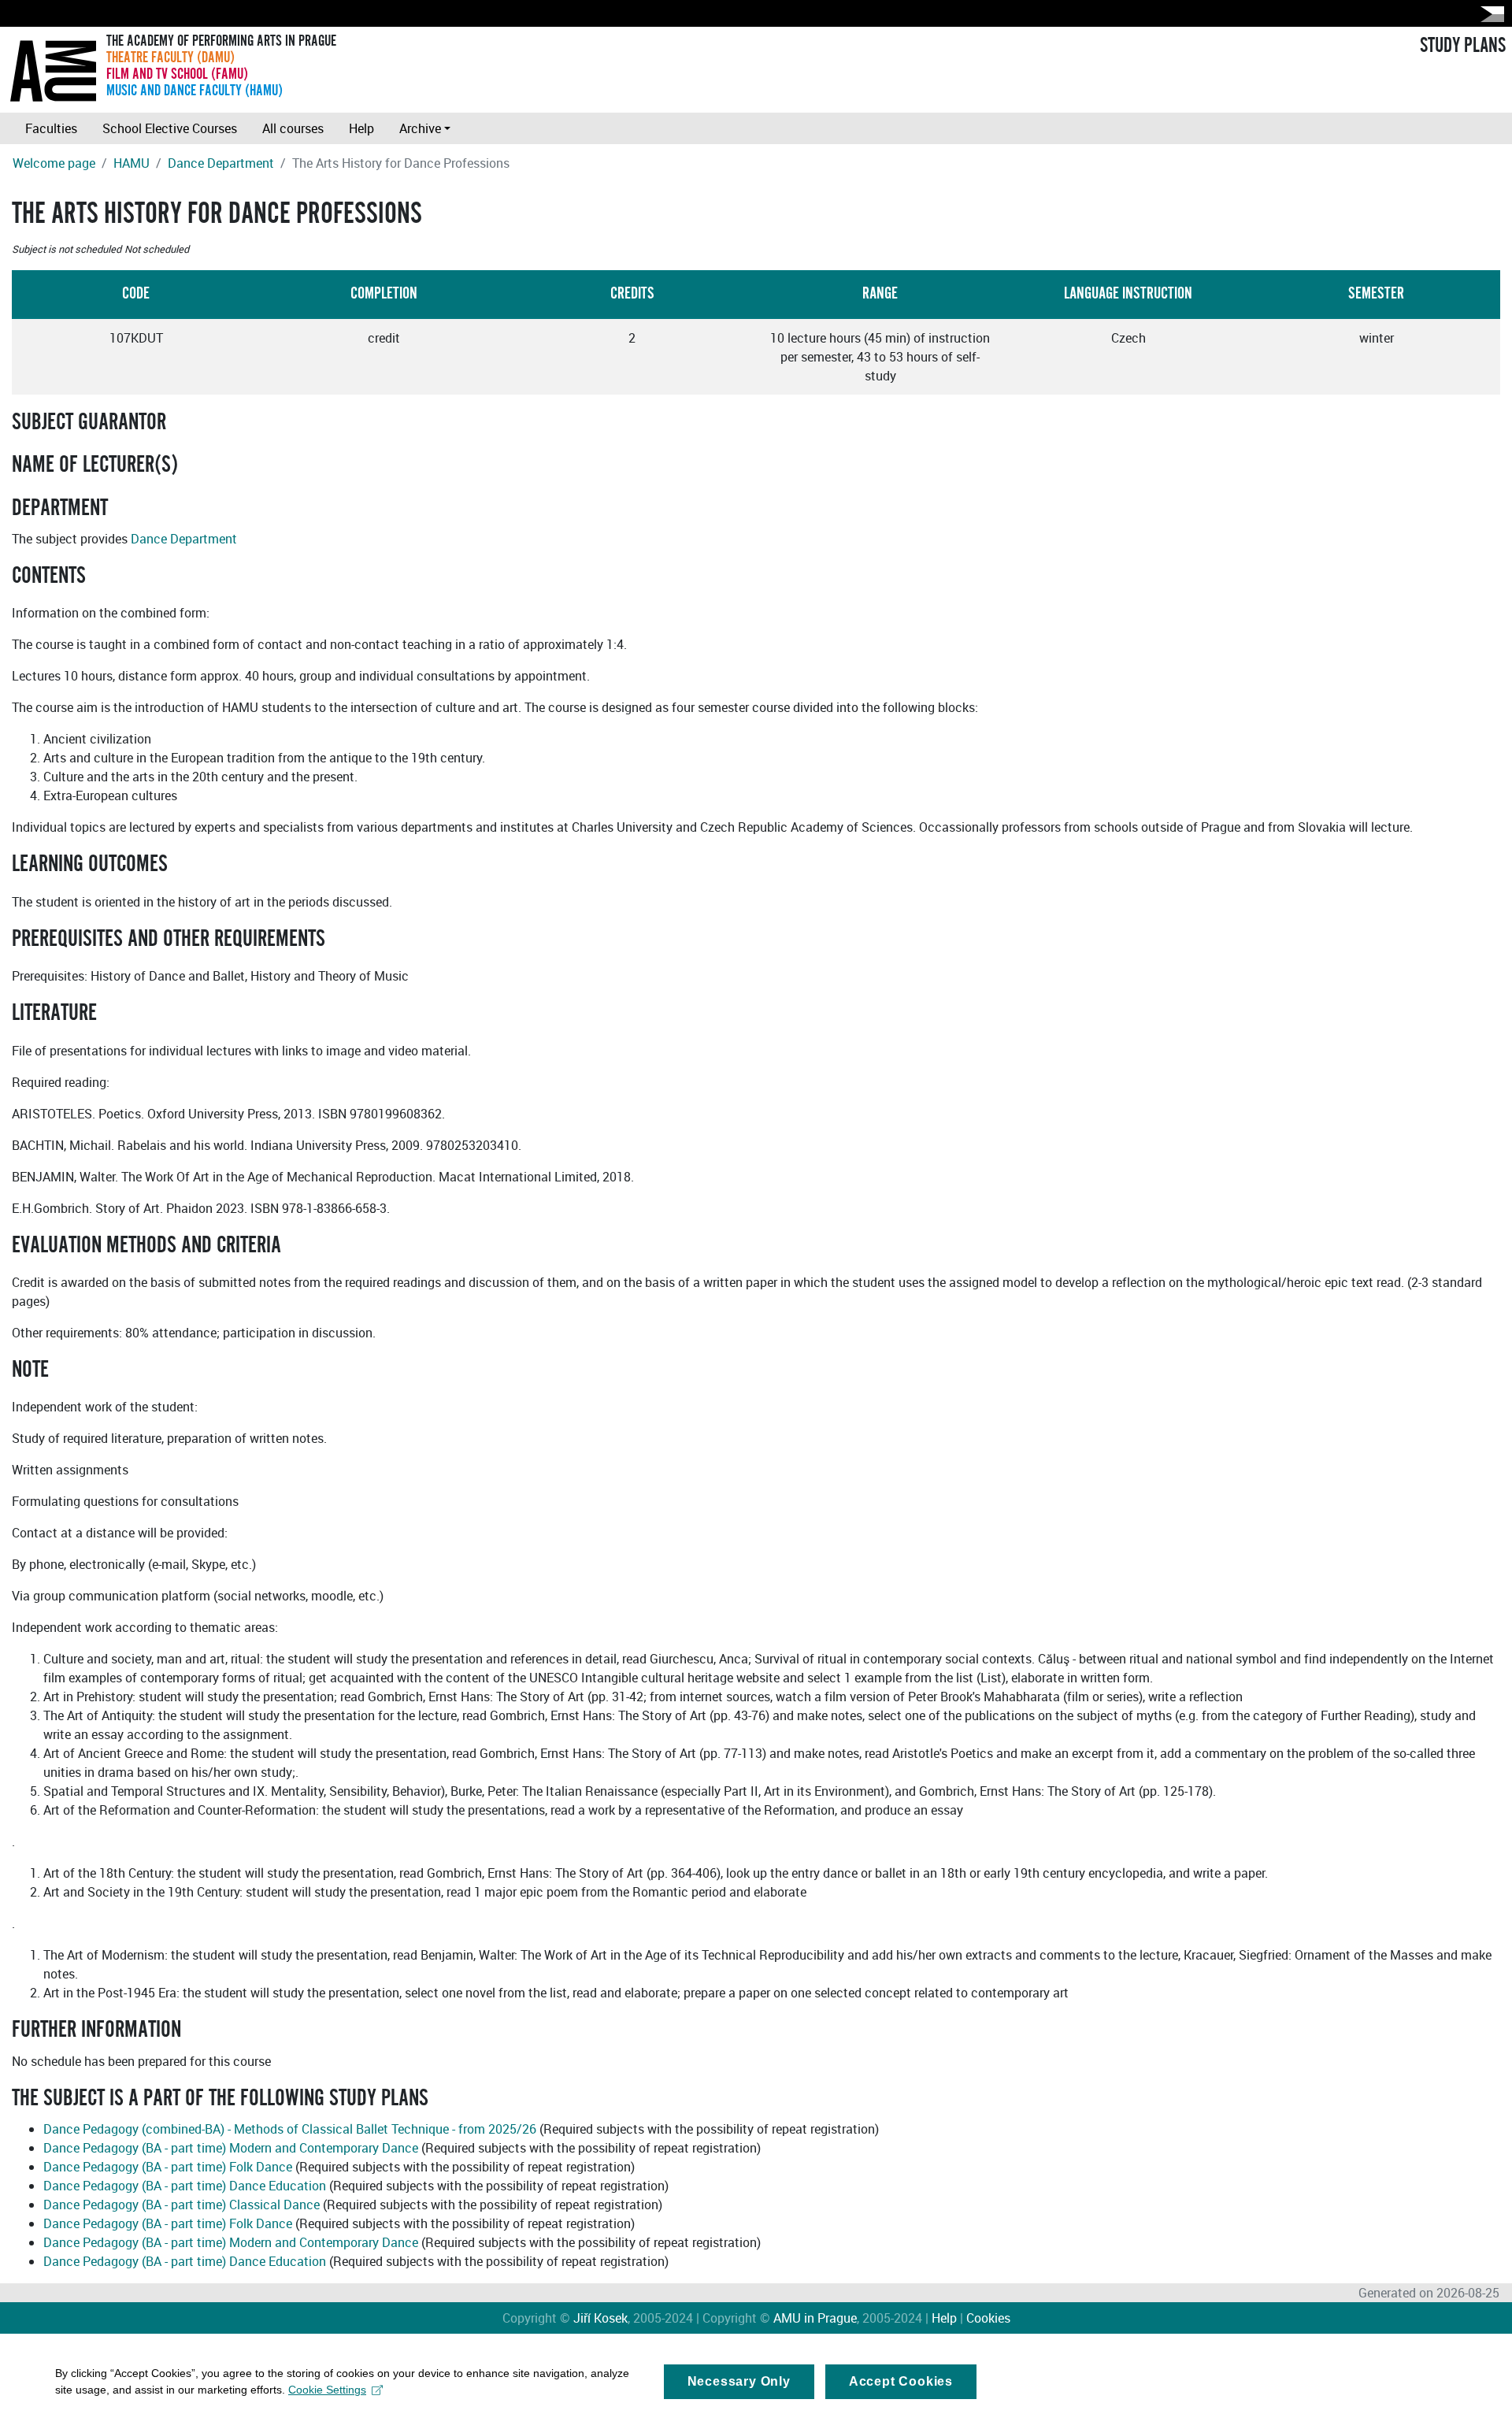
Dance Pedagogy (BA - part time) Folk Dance (168, 2167)
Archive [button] (420, 128)
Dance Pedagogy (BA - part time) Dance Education (185, 2186)
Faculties (51, 128)
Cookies (988, 2318)
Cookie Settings (327, 2390)
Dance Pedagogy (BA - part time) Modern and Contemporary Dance (231, 2148)
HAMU (132, 163)
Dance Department (221, 163)
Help (361, 128)
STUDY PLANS (1463, 46)
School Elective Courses (170, 128)
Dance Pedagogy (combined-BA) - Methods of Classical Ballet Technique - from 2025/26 (290, 2129)
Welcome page (54, 163)
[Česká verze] (1489, 14)
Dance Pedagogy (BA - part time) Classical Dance (182, 2205)
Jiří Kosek (600, 2318)
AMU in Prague (815, 2318)
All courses (293, 128)
